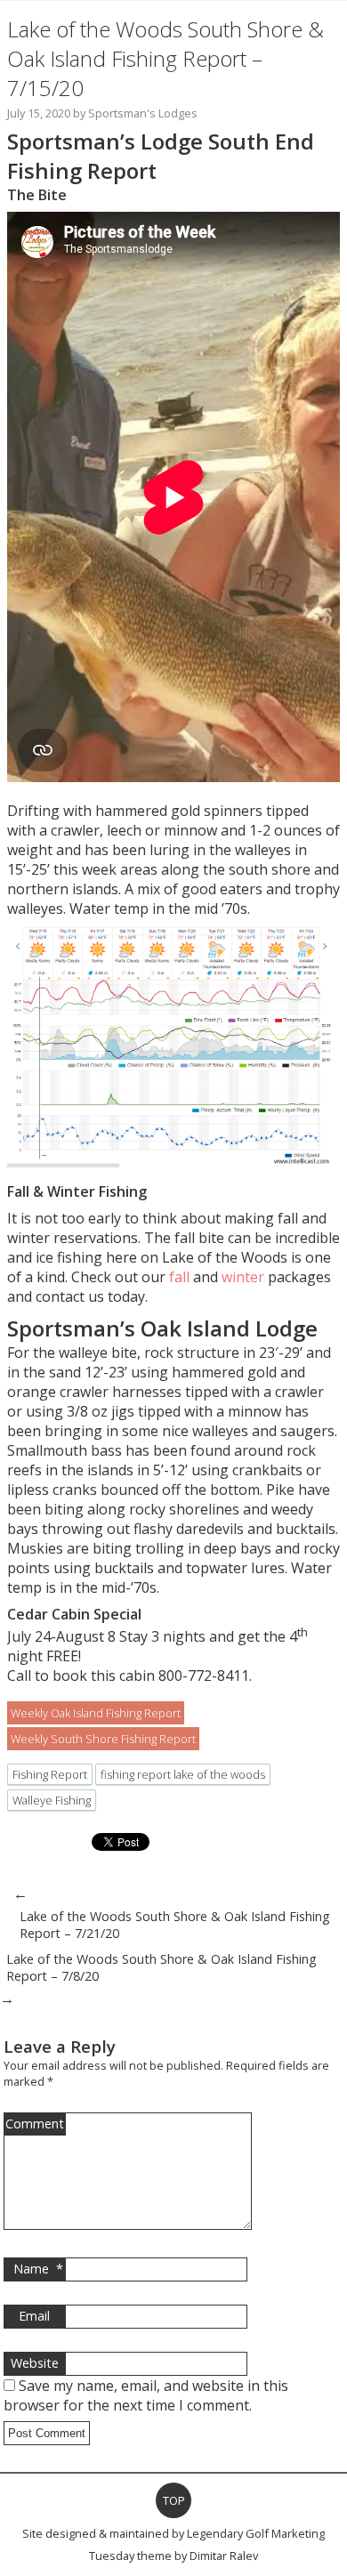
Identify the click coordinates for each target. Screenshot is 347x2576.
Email (34, 2316)
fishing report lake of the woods (183, 1774)
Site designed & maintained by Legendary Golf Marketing (173, 2533)
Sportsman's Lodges (143, 113)
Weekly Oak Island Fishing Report (96, 1713)
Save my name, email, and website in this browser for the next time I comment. (146, 2395)
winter (243, 1277)
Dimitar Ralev (224, 2556)
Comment (35, 2124)
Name (38, 2269)
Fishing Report (50, 1774)
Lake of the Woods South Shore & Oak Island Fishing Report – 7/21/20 (175, 1925)
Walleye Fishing (52, 1800)
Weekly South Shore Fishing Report (103, 1739)
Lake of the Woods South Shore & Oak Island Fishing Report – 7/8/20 (161, 1967)
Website (35, 2363)
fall (179, 1277)
